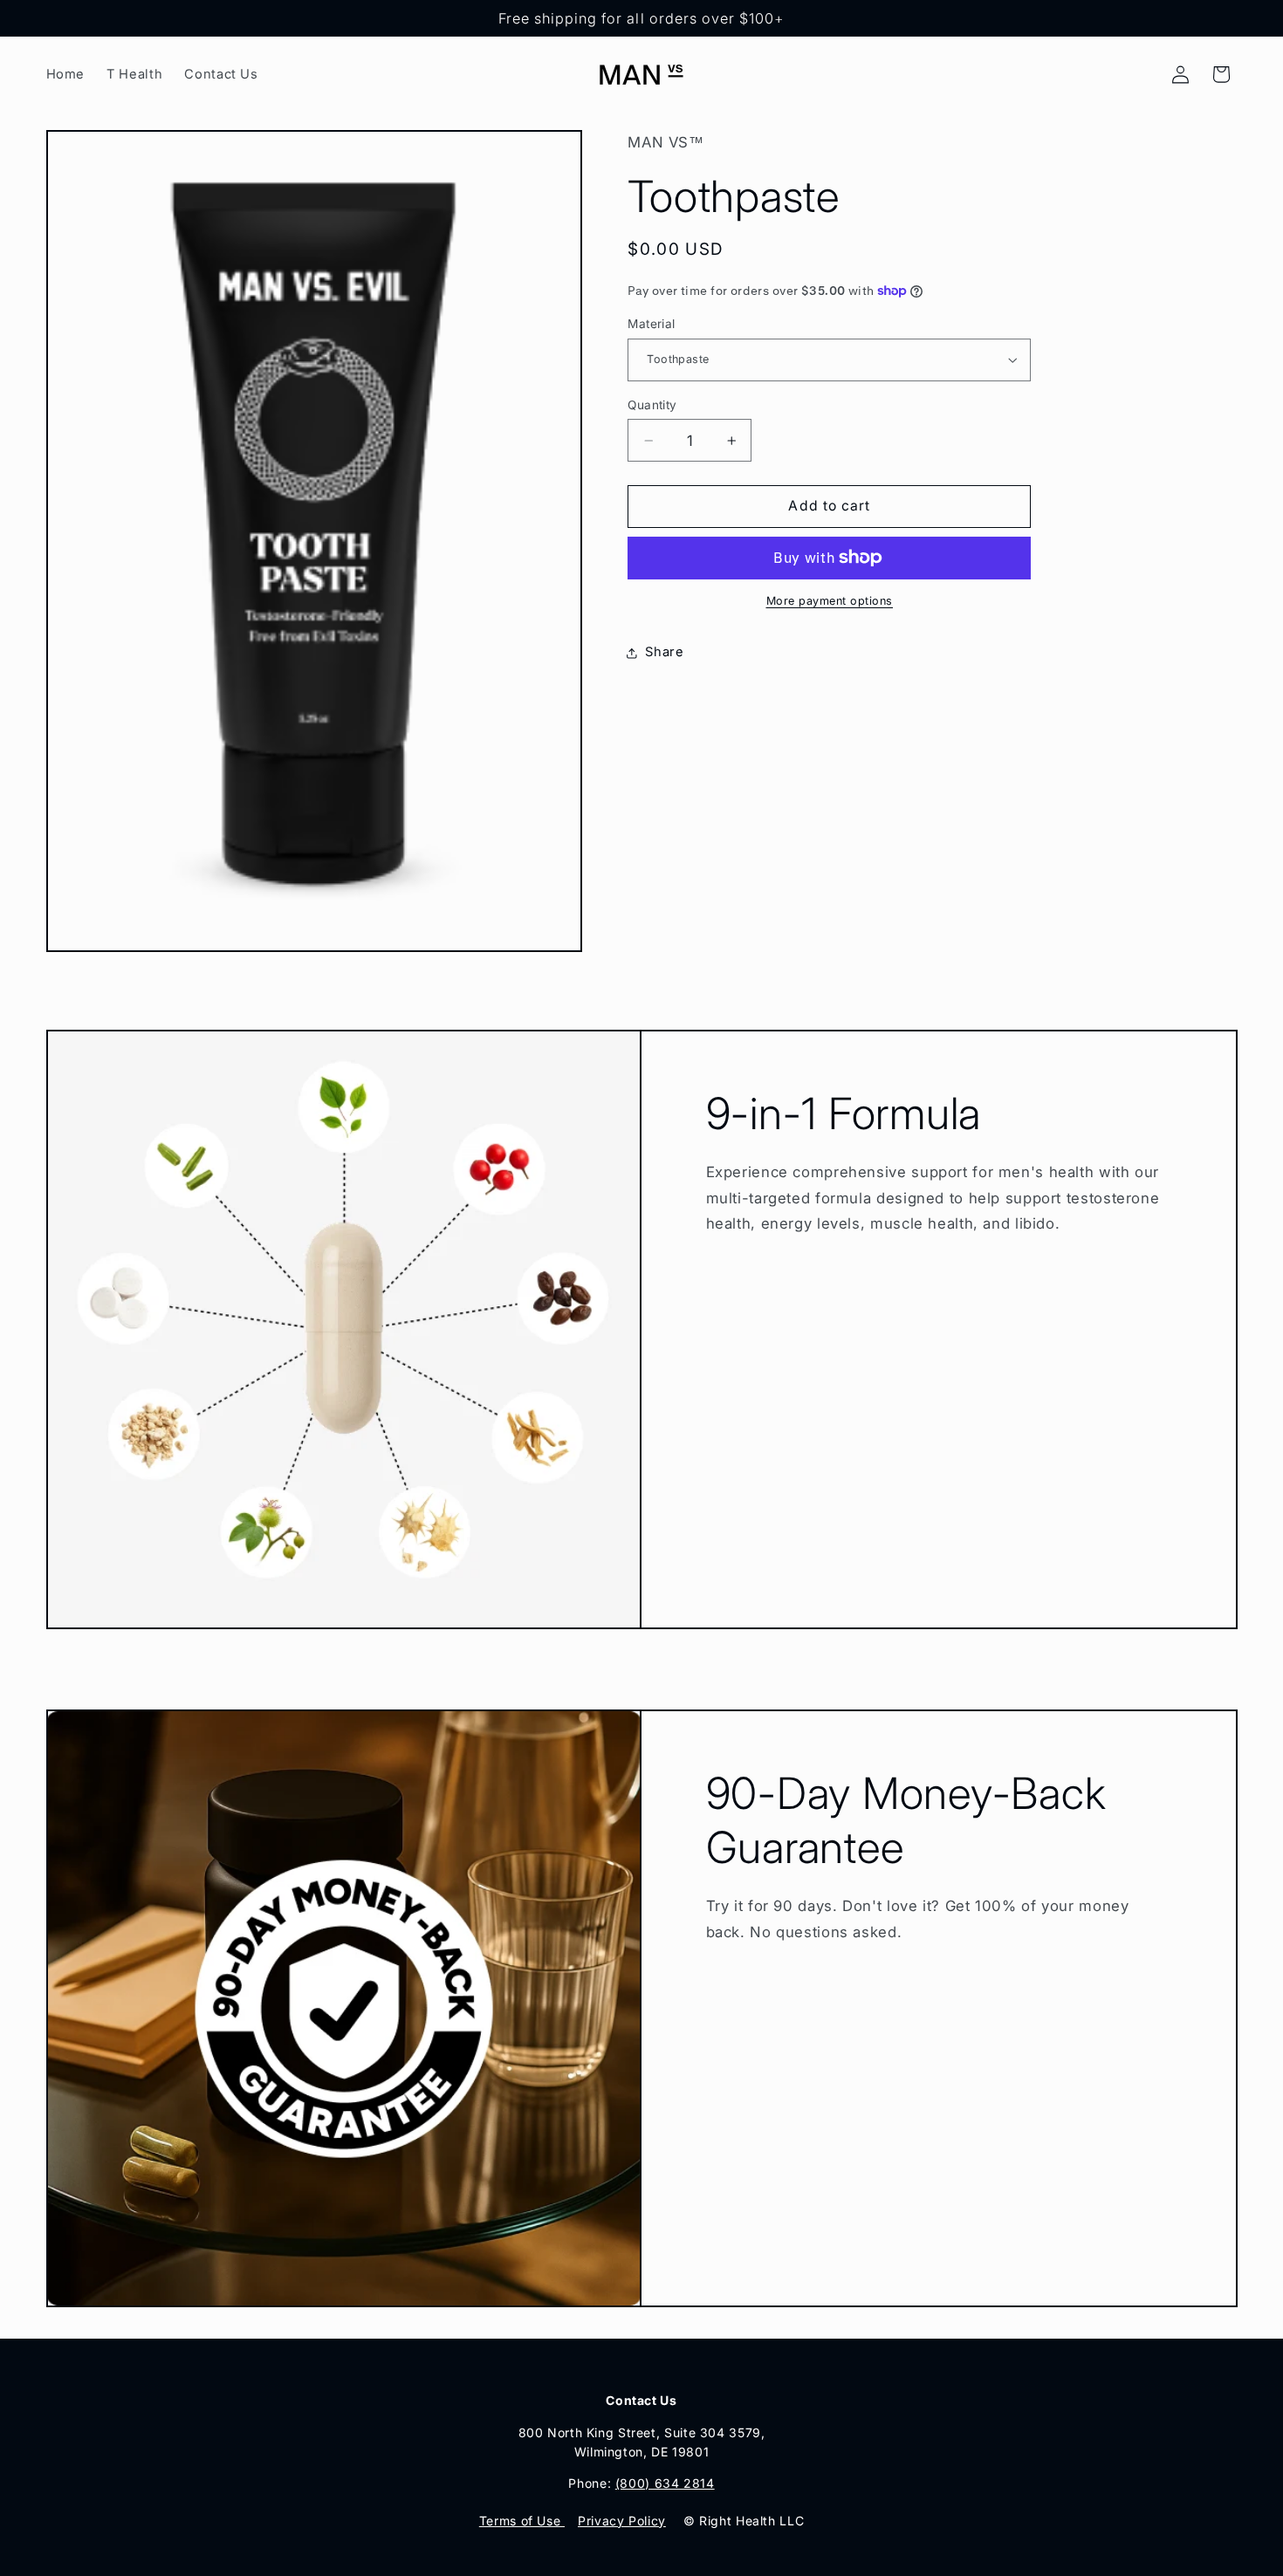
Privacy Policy (622, 2521)
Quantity (652, 404)
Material (651, 324)
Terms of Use (522, 2521)
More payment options (830, 601)
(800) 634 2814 (665, 2483)
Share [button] (664, 652)
